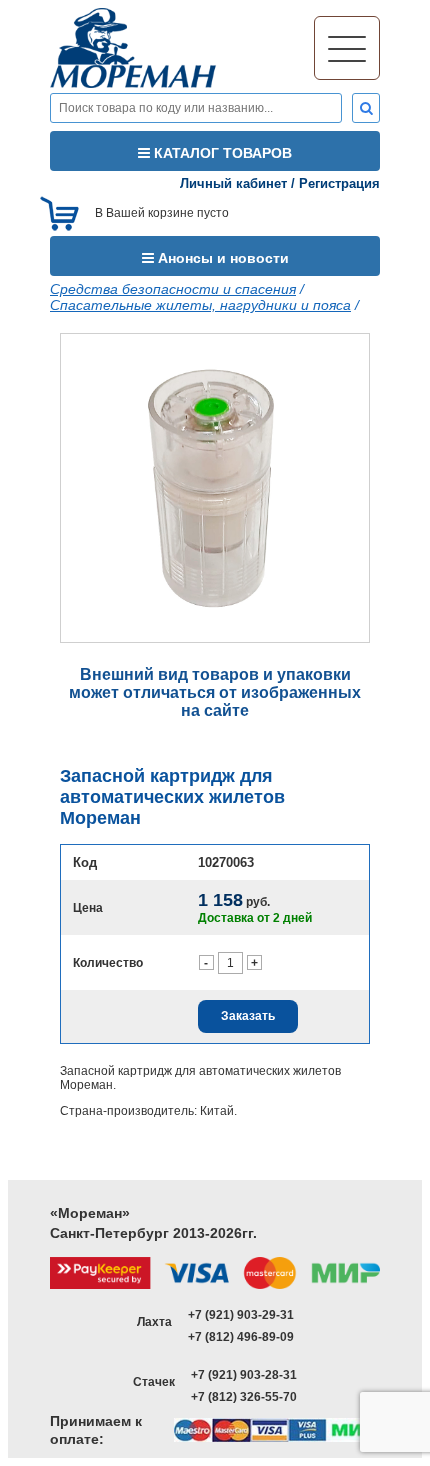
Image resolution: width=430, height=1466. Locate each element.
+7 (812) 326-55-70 (244, 1397)
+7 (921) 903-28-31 (244, 1375)
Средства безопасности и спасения (173, 289)
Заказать (248, 1016)
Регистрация (339, 183)
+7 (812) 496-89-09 (241, 1337)
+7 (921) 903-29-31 (241, 1315)
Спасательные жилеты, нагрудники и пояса (200, 305)
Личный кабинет (233, 183)
